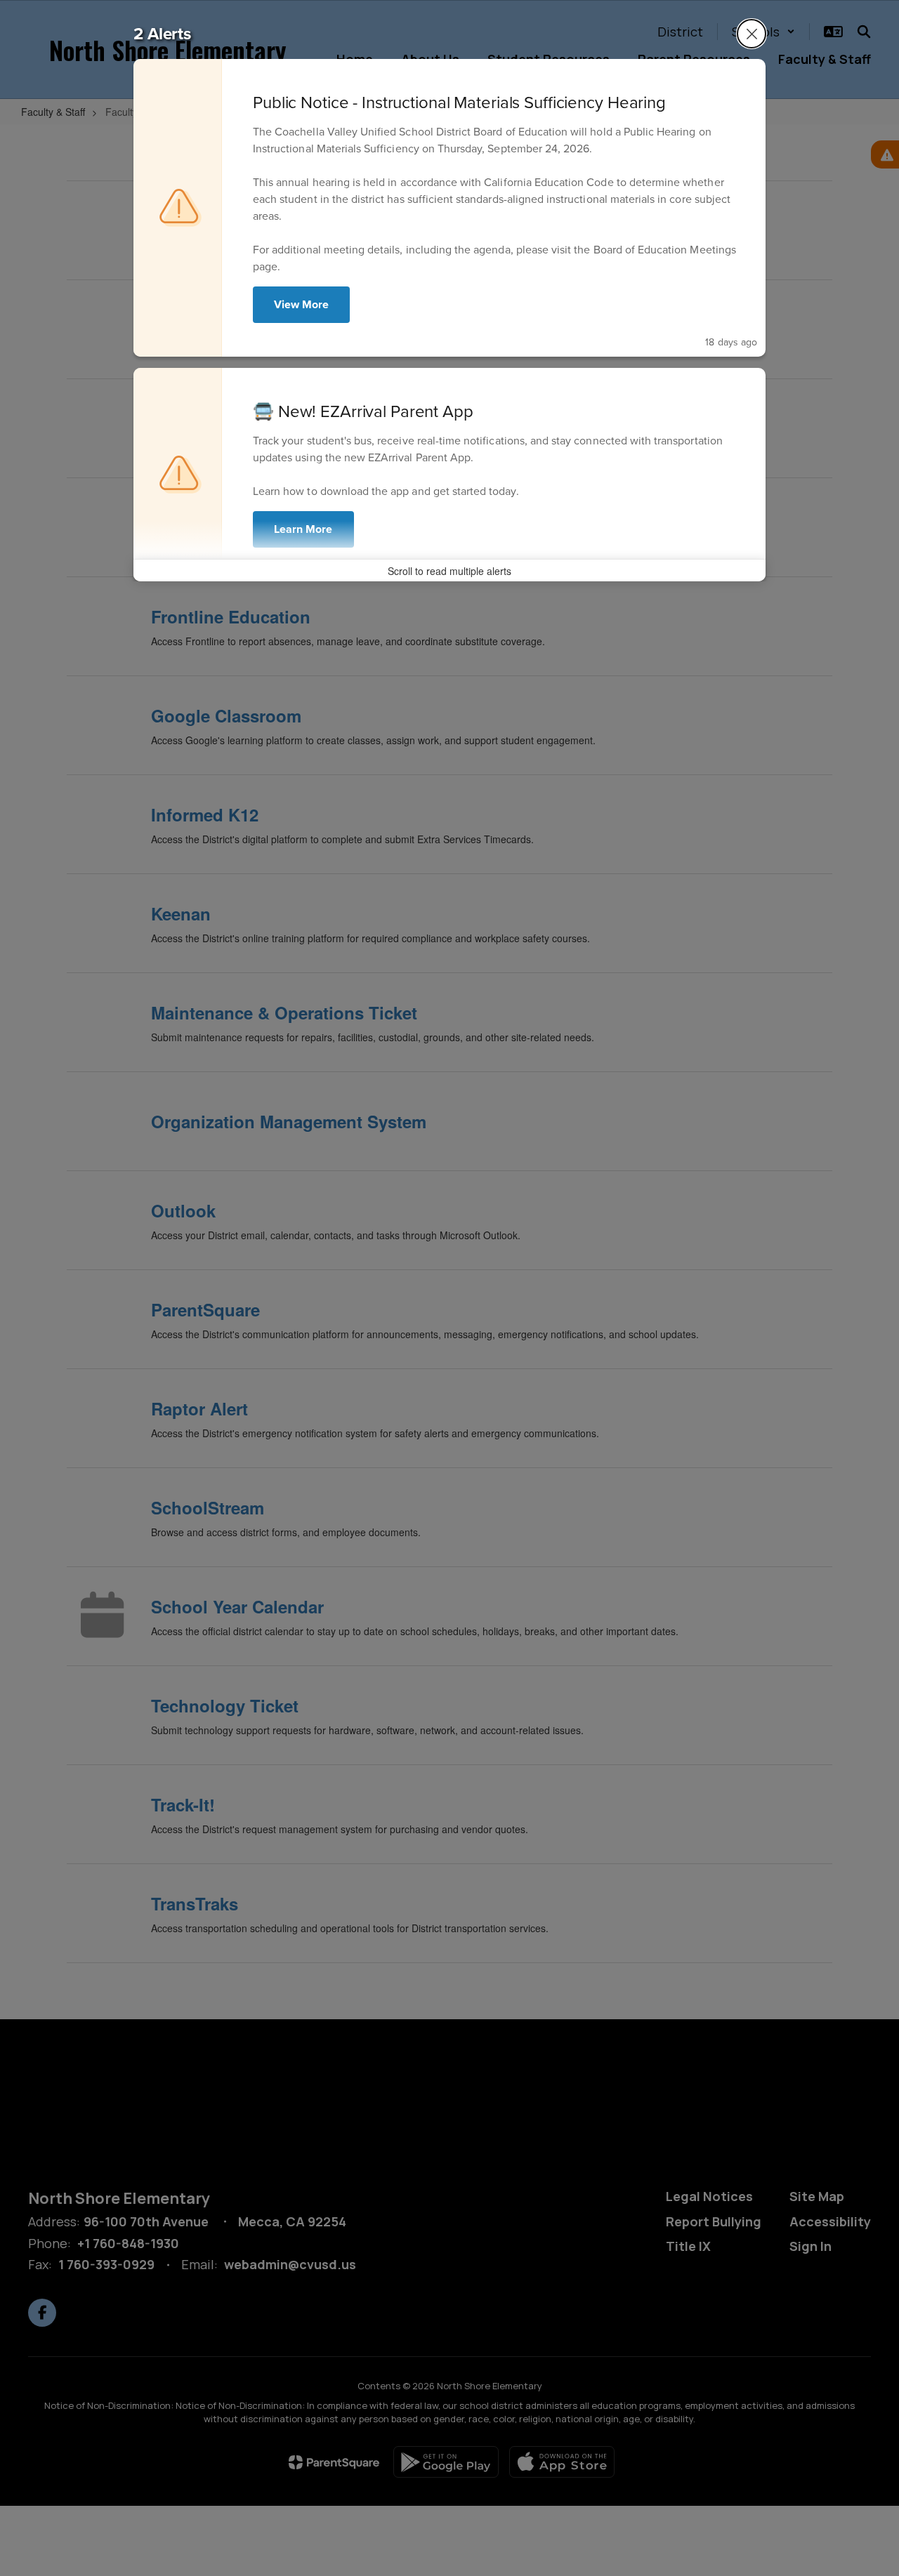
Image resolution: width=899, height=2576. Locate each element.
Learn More (303, 529)
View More (301, 304)
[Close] (752, 34)
